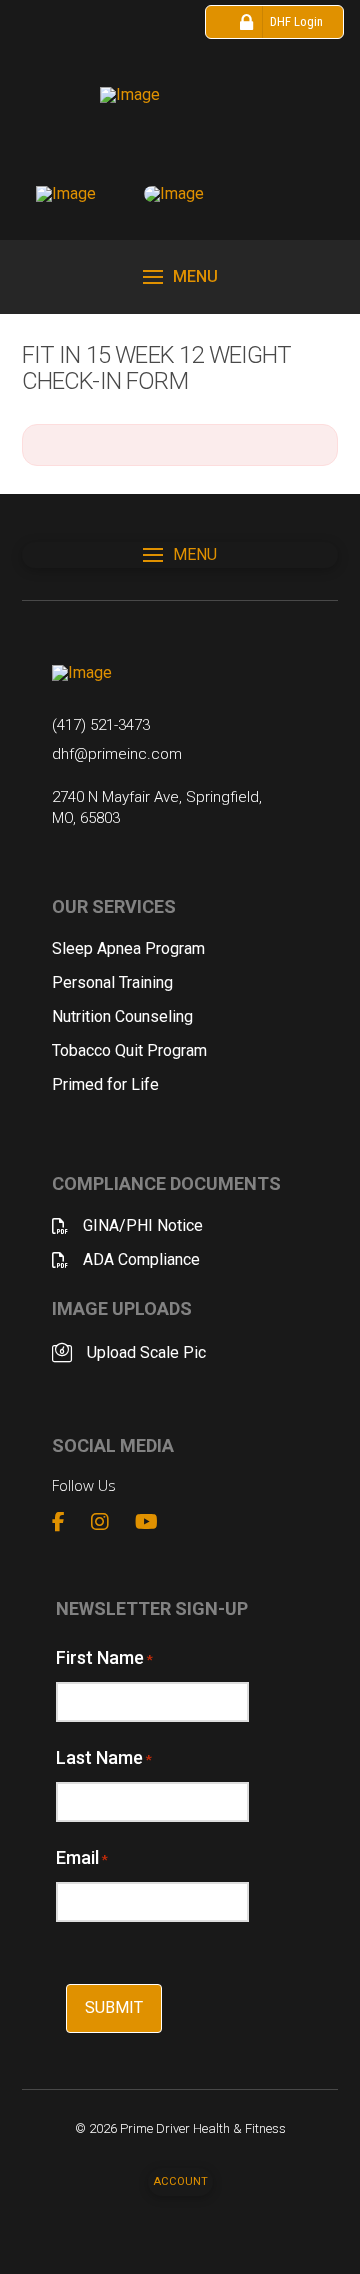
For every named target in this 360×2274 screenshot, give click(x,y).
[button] (180, 277)
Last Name (104, 1757)
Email (82, 1857)
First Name (104, 1657)
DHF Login (296, 21)
